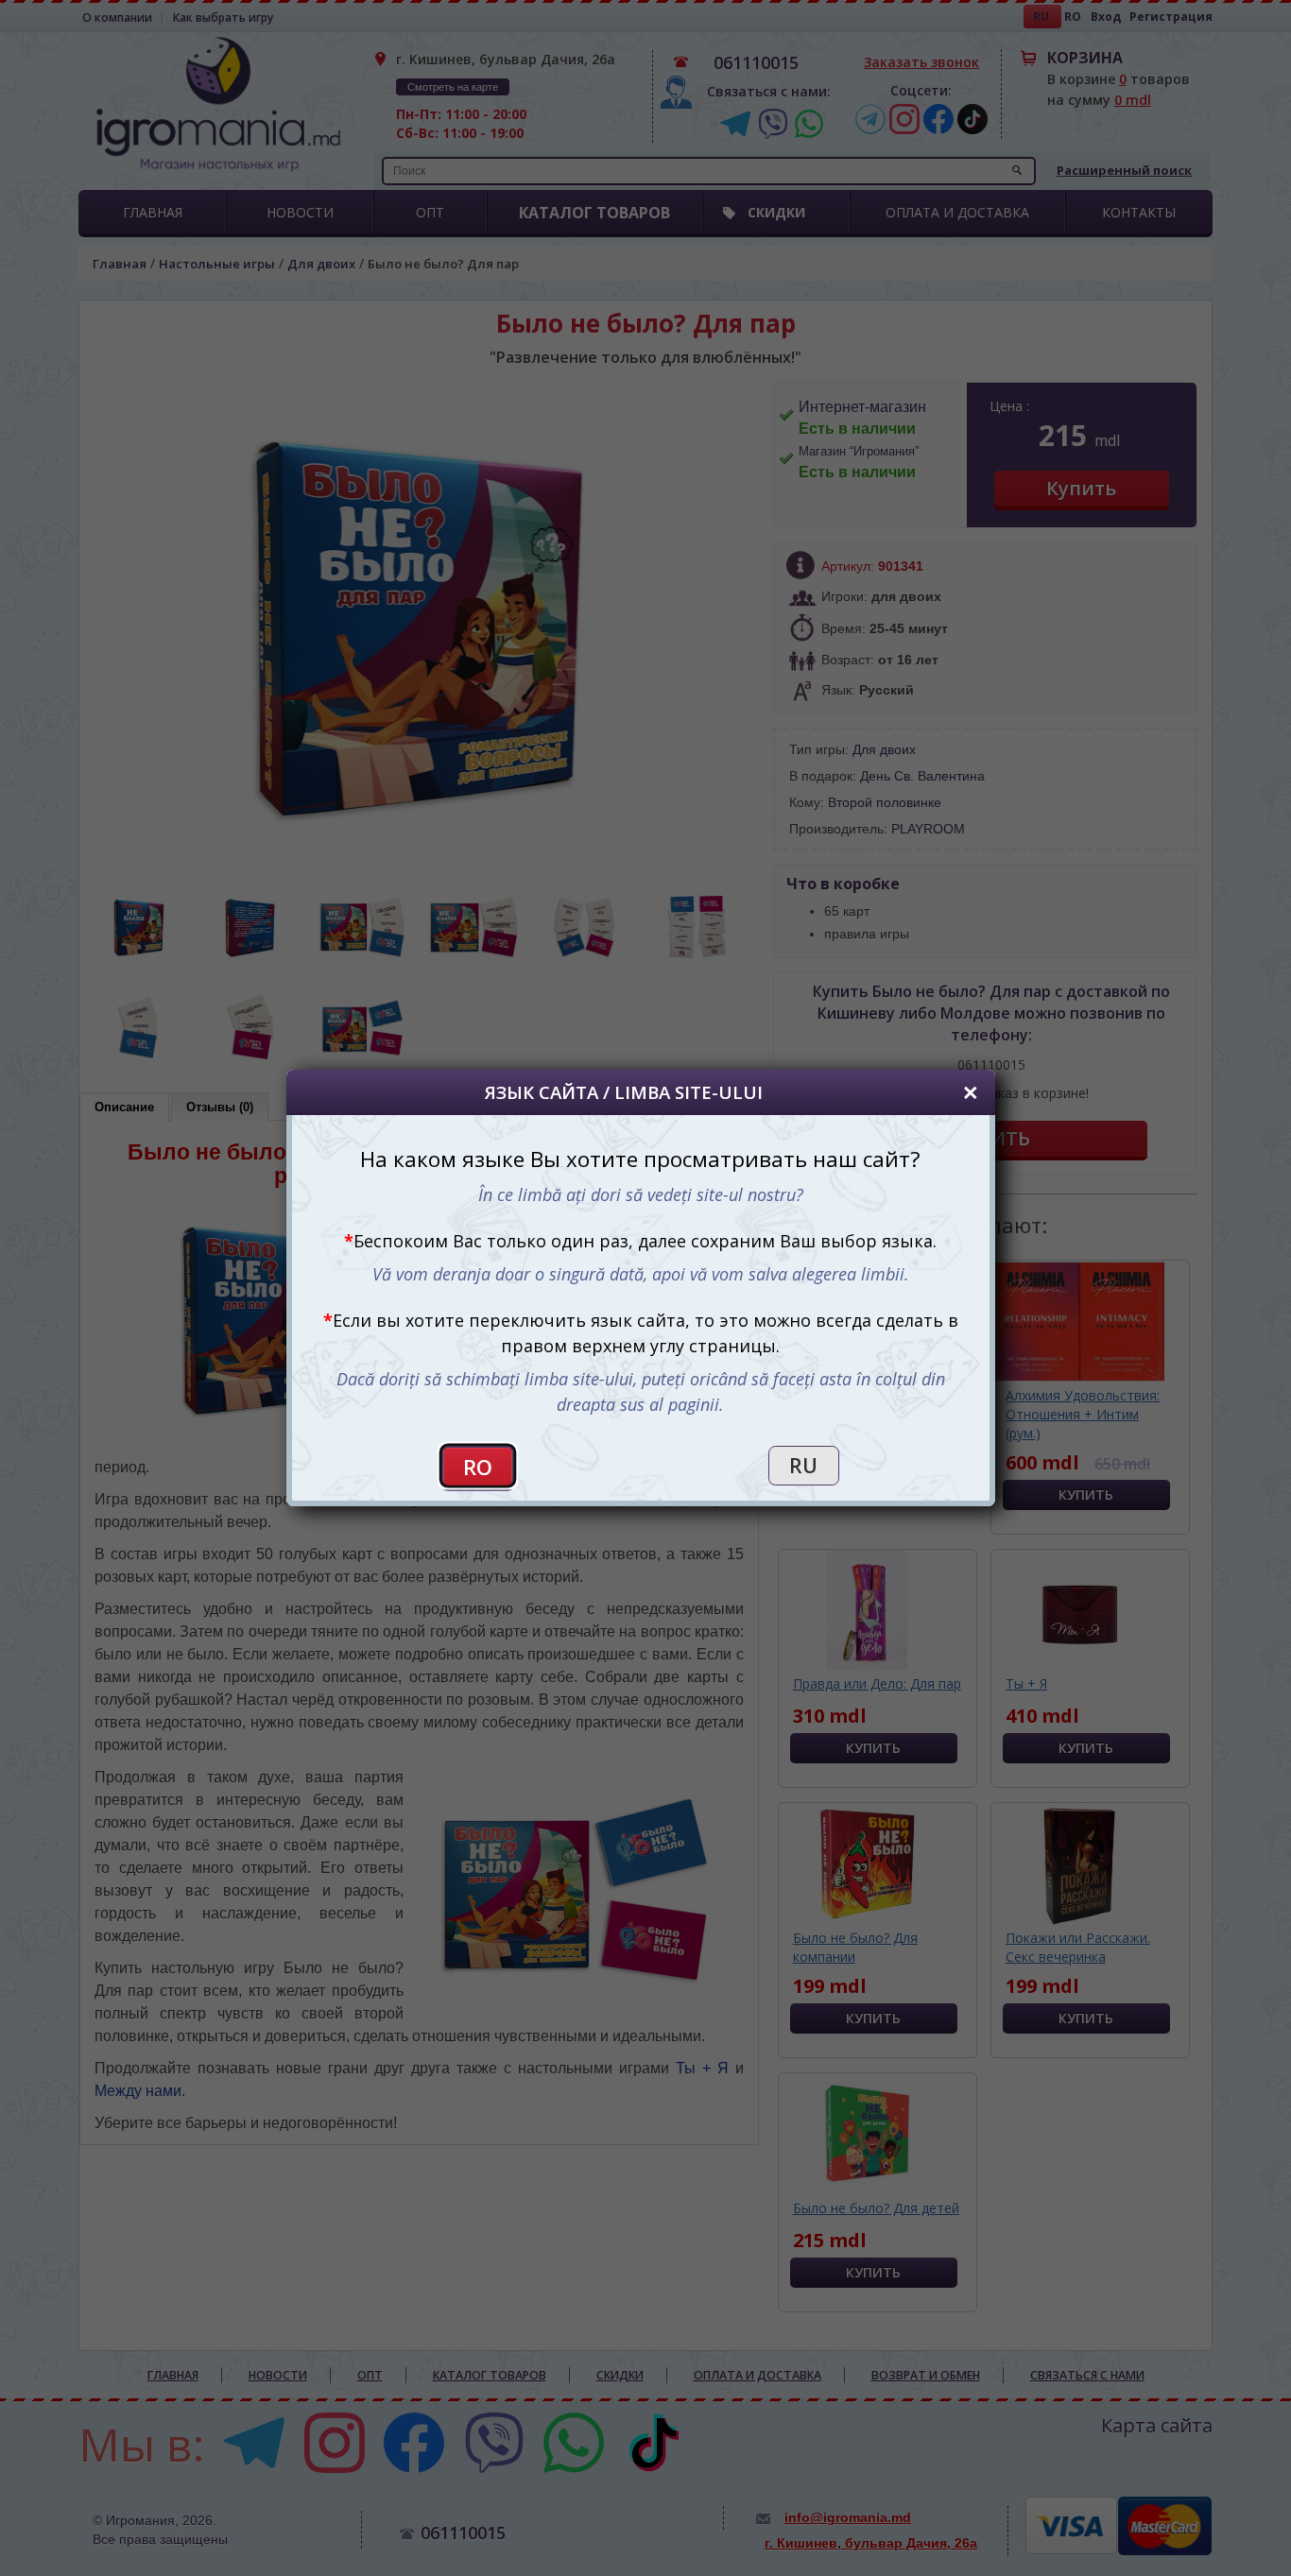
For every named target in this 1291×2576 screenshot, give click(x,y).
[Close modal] (971, 1092)
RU (803, 1466)
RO (478, 1467)
